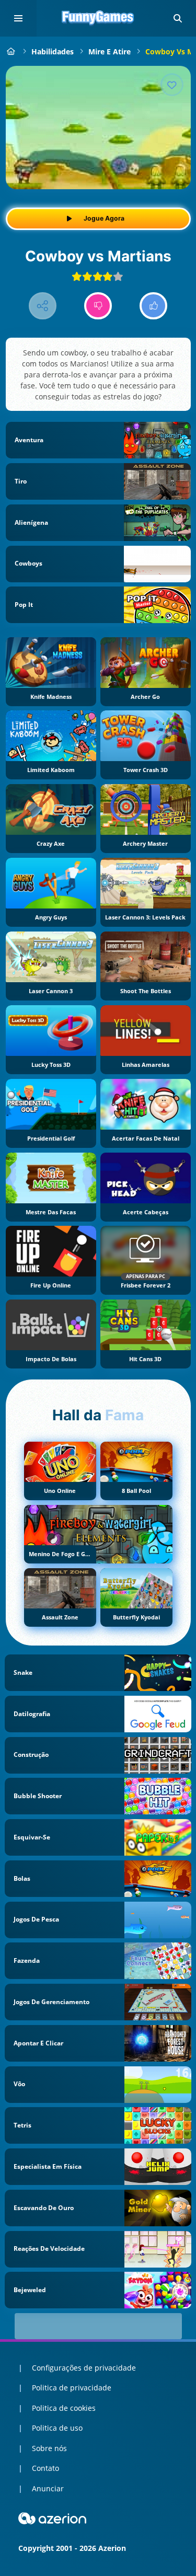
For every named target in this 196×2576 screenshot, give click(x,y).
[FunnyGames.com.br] (11, 51)
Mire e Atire (109, 51)
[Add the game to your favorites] (172, 85)
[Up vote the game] (153, 306)
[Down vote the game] (98, 306)
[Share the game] (43, 306)
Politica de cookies (64, 2408)
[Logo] (98, 18)
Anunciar (48, 2488)
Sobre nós (49, 2448)
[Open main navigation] (18, 18)
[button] (178, 18)
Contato (45, 2468)
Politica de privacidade (72, 2388)
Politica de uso (57, 2428)
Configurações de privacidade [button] (84, 2368)
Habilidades (53, 51)
